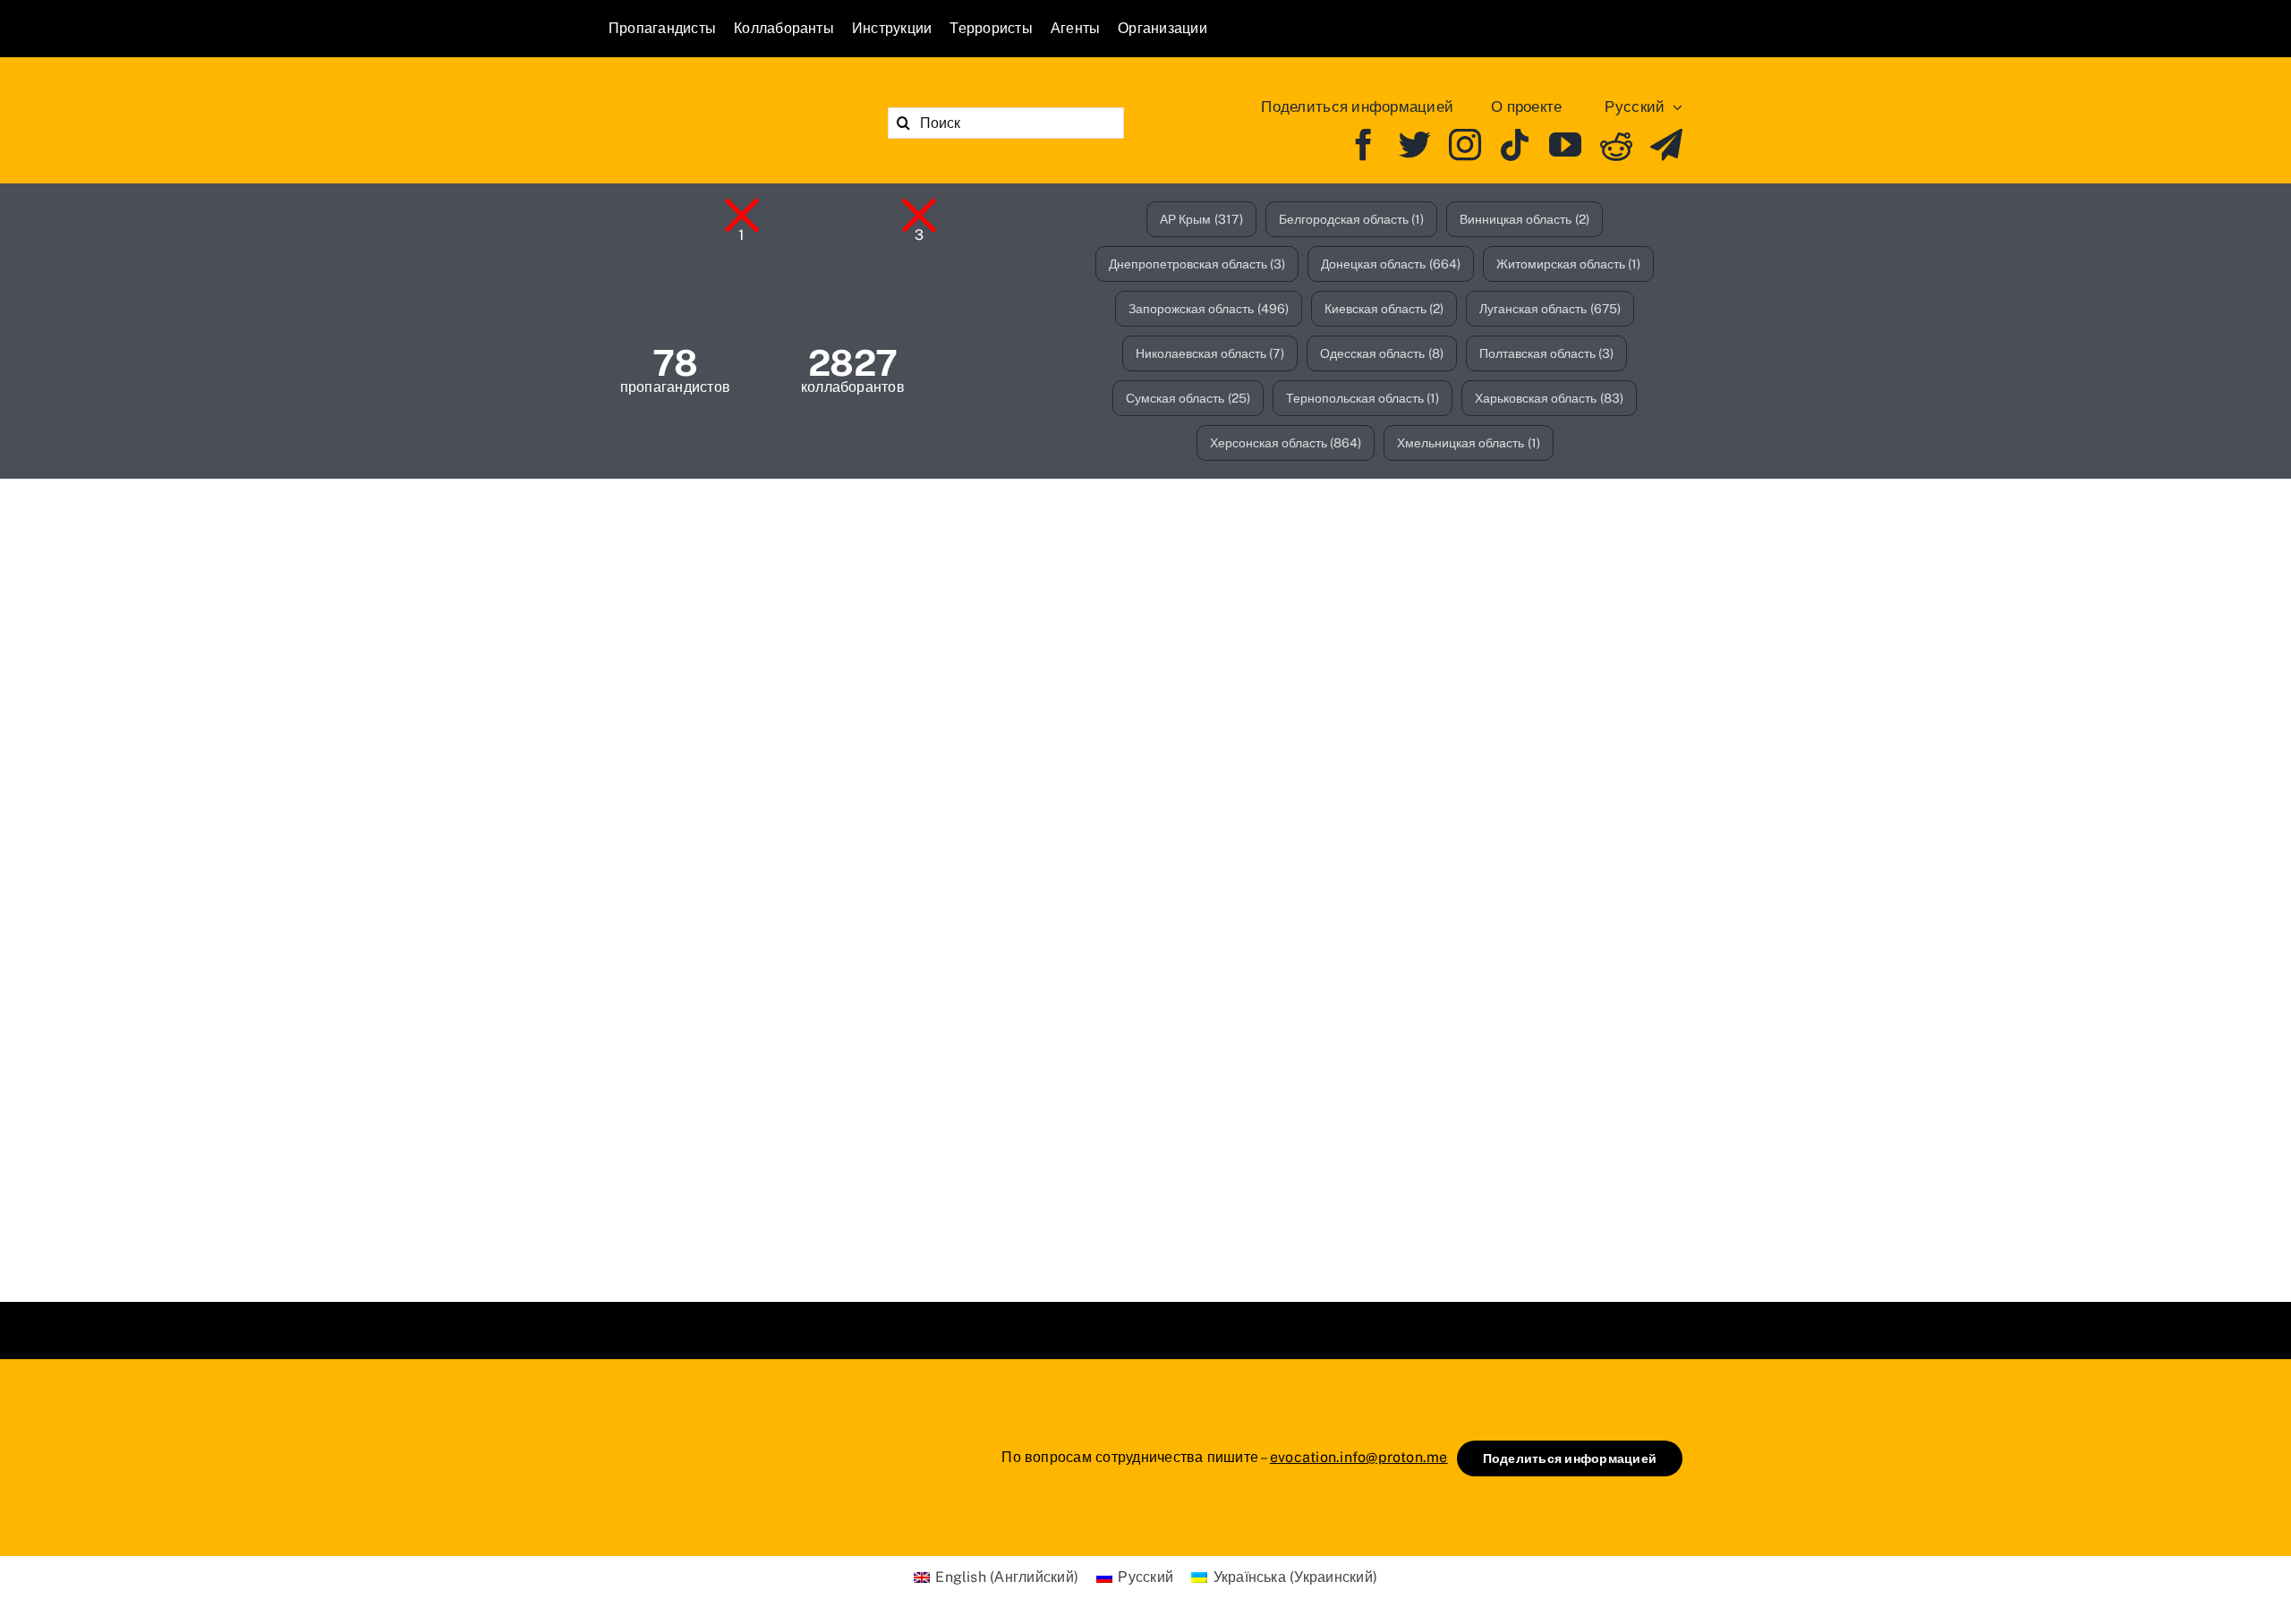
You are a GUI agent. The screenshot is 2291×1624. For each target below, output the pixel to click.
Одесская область (1382, 353)
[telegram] (1666, 145)
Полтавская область (1547, 353)
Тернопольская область (1363, 398)
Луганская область (1550, 309)
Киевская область (1384, 309)
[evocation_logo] (712, 99)
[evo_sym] (653, 1420)
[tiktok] (1515, 145)
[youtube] (1565, 145)
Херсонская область (1286, 443)
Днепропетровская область (1197, 264)
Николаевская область (1210, 353)
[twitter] (1415, 145)
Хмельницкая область (1469, 443)
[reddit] (1616, 145)
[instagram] (1465, 145)
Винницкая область (1524, 219)
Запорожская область (1209, 309)
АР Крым (1201, 219)
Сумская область (1188, 398)
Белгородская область (1352, 219)
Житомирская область (1569, 264)
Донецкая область (1391, 264)
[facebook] (1364, 145)
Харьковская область (1549, 398)
